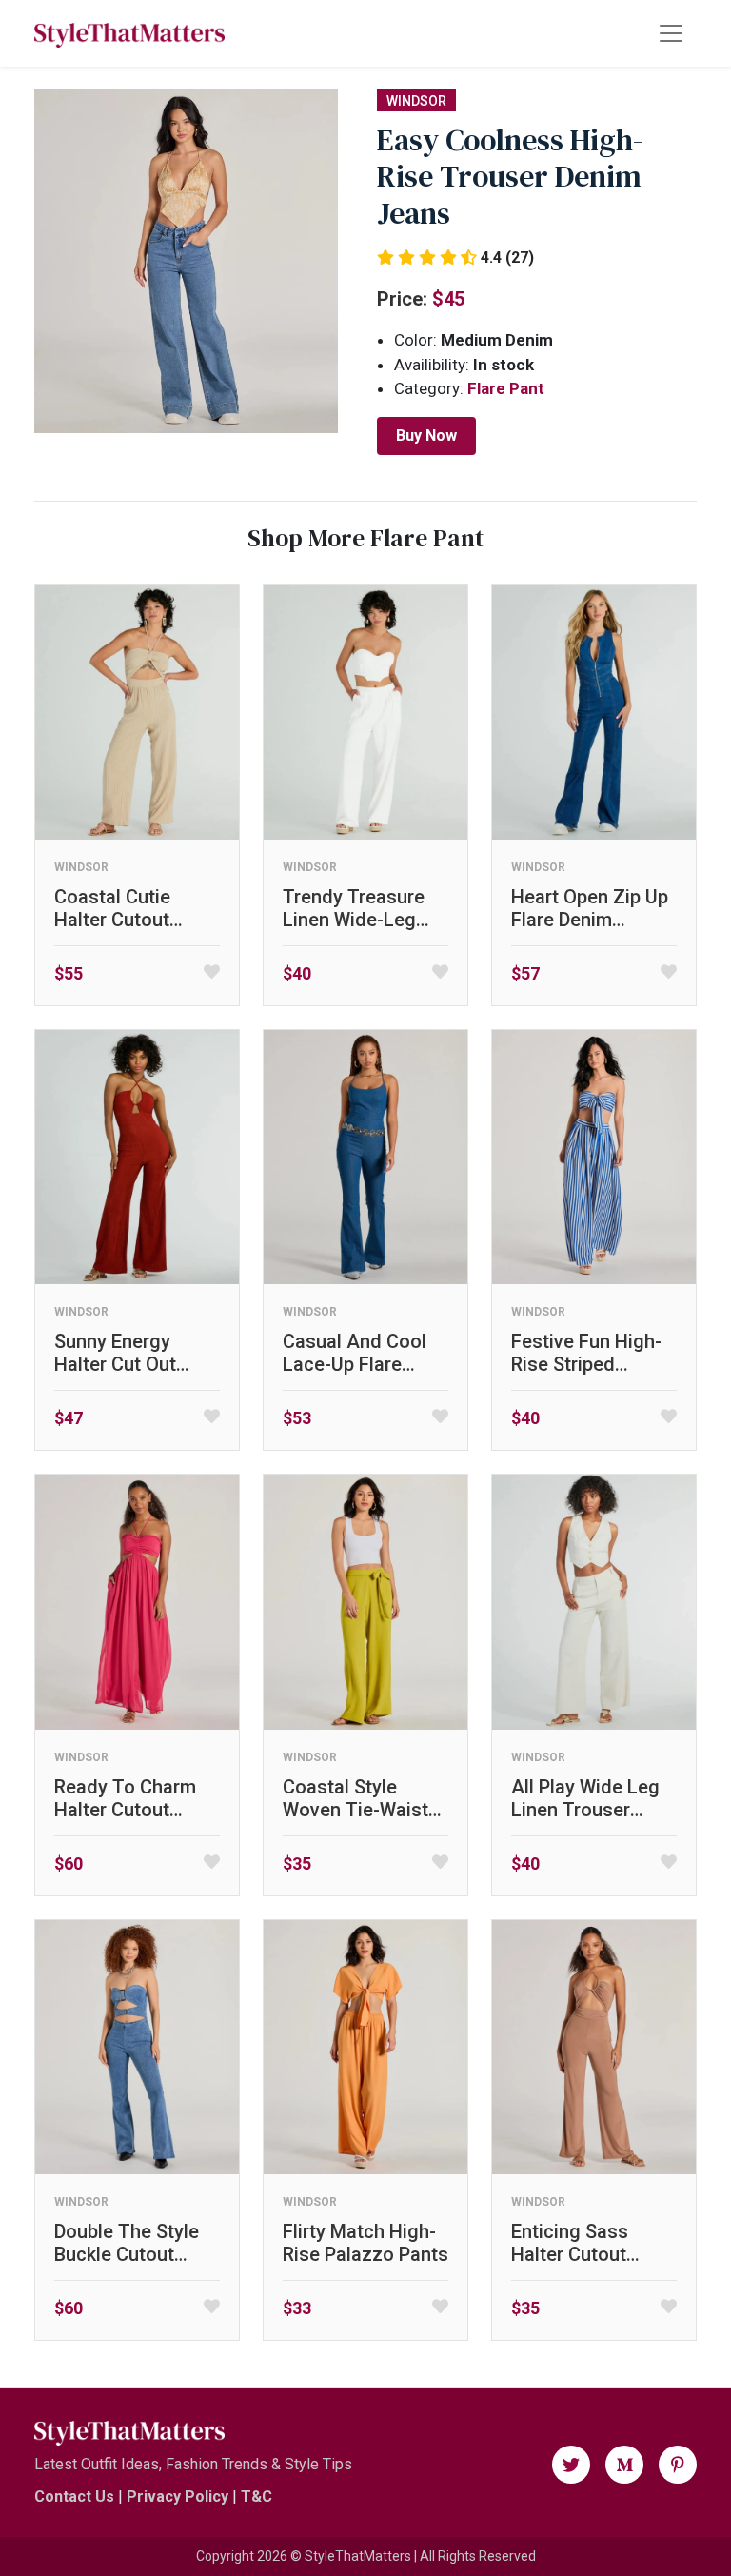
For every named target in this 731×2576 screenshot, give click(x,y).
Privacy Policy (178, 2497)
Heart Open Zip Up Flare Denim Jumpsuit (590, 908)
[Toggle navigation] (671, 33)
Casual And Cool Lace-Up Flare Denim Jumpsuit (355, 1353)
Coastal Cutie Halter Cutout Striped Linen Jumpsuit (112, 908)
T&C (257, 2497)
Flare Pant (506, 388)
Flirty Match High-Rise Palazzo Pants (365, 2243)
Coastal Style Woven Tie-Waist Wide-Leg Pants (356, 1798)
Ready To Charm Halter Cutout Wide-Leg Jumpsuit (125, 1798)
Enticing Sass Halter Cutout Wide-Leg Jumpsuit (570, 2243)
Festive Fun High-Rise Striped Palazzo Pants (586, 1353)
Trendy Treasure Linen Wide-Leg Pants (354, 908)
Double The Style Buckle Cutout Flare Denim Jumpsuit (127, 2243)
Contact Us (74, 2497)
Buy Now (426, 436)
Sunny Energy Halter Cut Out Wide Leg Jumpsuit (137, 1353)
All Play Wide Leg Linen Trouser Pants (585, 1798)
